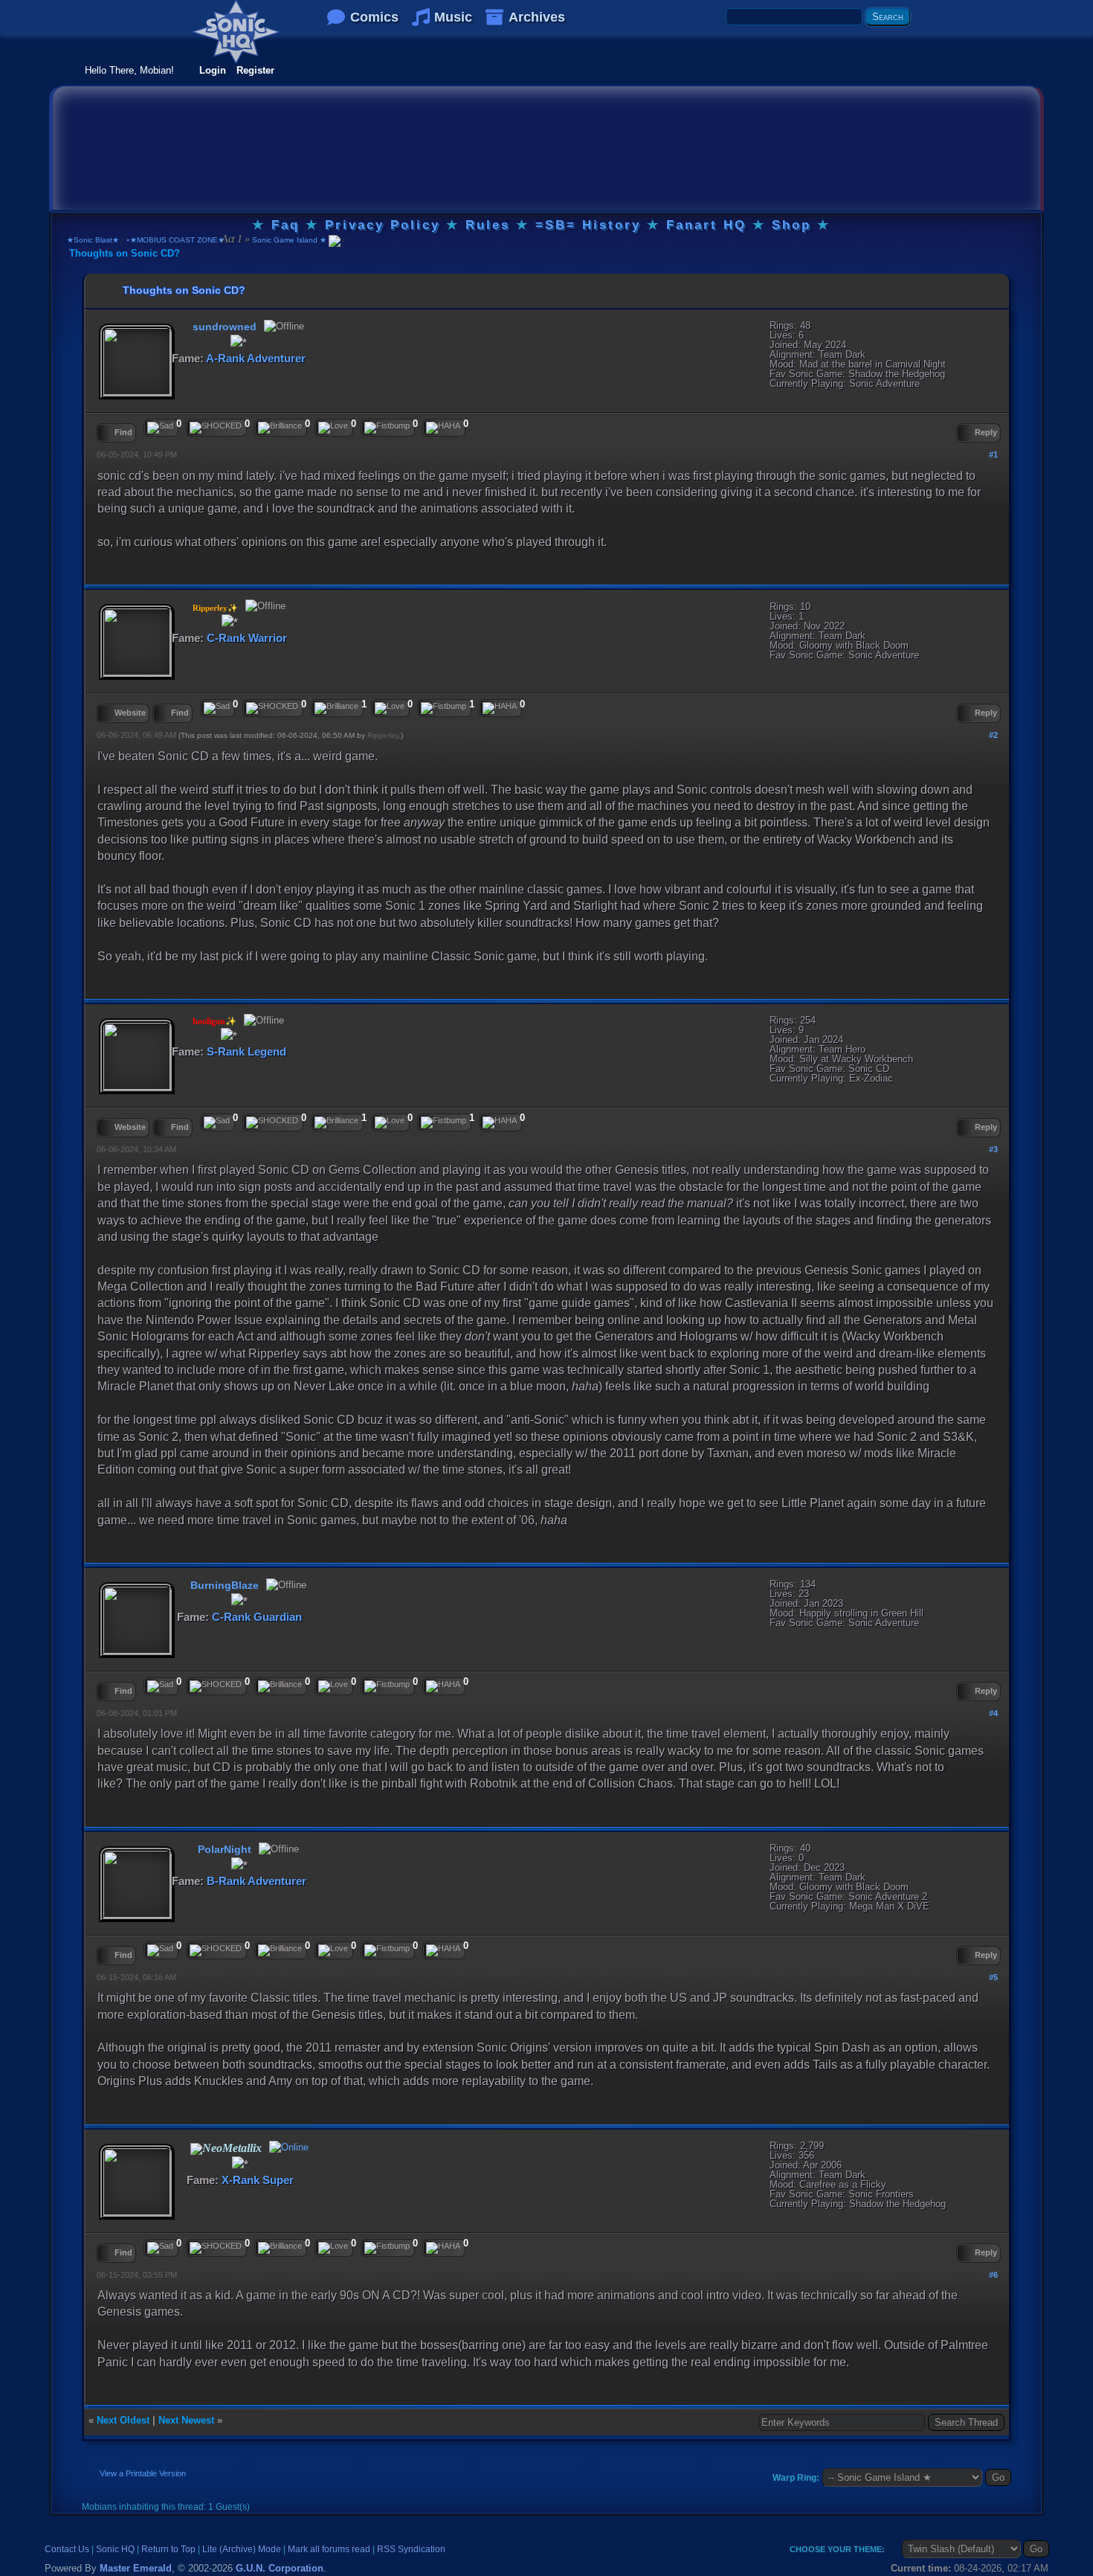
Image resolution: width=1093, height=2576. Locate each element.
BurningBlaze (225, 1585)
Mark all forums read (329, 2549)
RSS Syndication (411, 2549)
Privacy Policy (383, 225)
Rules (488, 225)
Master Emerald (136, 2568)
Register (255, 70)
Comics (374, 17)
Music (453, 17)
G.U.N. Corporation (280, 2568)
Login (213, 70)
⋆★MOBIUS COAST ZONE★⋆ (177, 240)
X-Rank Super (258, 2180)
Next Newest (186, 2420)
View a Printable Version (143, 2473)
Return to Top (168, 2549)
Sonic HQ (115, 2549)
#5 (993, 1977)
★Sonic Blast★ (93, 240)
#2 (993, 735)
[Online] (287, 2149)
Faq (286, 225)
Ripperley (383, 735)
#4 (993, 1713)
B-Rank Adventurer (257, 1881)
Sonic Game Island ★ (288, 240)
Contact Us (67, 2549)
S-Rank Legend (246, 1051)
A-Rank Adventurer (256, 358)
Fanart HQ (706, 225)
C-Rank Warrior (247, 638)
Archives (537, 17)
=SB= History (588, 225)
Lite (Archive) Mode (242, 2549)
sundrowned (225, 327)
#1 (993, 455)
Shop (791, 225)
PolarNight (225, 1849)
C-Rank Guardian (257, 1617)
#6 (993, 2275)
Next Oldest (123, 2420)
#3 (993, 1149)
